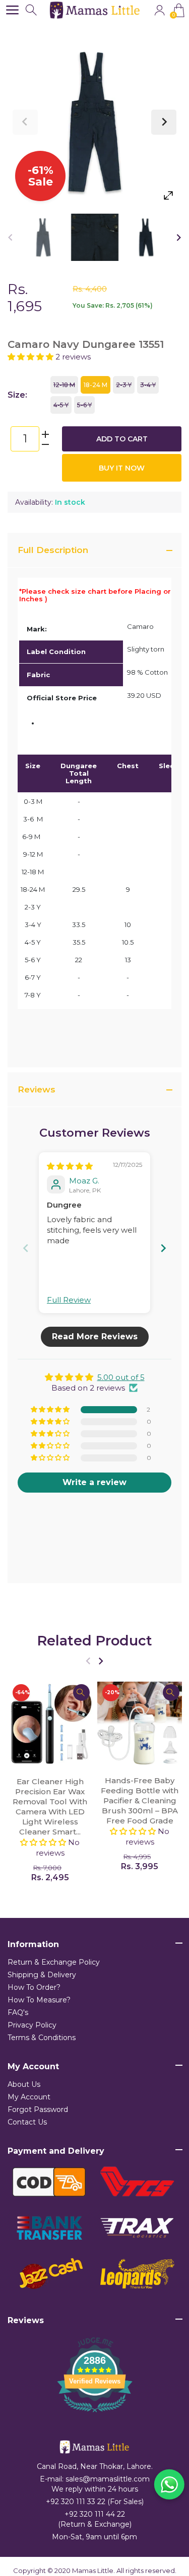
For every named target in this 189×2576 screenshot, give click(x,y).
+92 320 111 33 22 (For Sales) (95, 2502)
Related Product (94, 1641)
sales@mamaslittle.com (108, 2479)
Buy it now (122, 468)
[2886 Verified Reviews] (95, 2414)
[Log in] (160, 10)
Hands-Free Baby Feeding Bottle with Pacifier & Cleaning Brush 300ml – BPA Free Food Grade (140, 1801)
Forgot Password (38, 2109)
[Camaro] (43, 237)
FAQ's (18, 2012)
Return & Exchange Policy (54, 1962)
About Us (24, 2084)
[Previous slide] (26, 1248)
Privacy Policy (32, 2025)
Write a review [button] (94, 1482)
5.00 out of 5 (121, 1377)
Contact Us (27, 2122)
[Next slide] (163, 1248)
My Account (29, 2097)
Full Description (53, 550)
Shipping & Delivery (42, 1975)
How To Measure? (39, 2000)
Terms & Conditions (42, 2038)
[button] (31, 357)
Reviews (37, 1089)
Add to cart (122, 439)
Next (164, 122)
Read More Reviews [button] (95, 1337)
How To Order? (34, 1987)
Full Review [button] (69, 1300)
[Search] (32, 10)
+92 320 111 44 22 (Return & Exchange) (95, 2519)
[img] (70, 1166)
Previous (25, 122)
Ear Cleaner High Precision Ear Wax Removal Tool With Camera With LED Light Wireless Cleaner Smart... (50, 1807)
